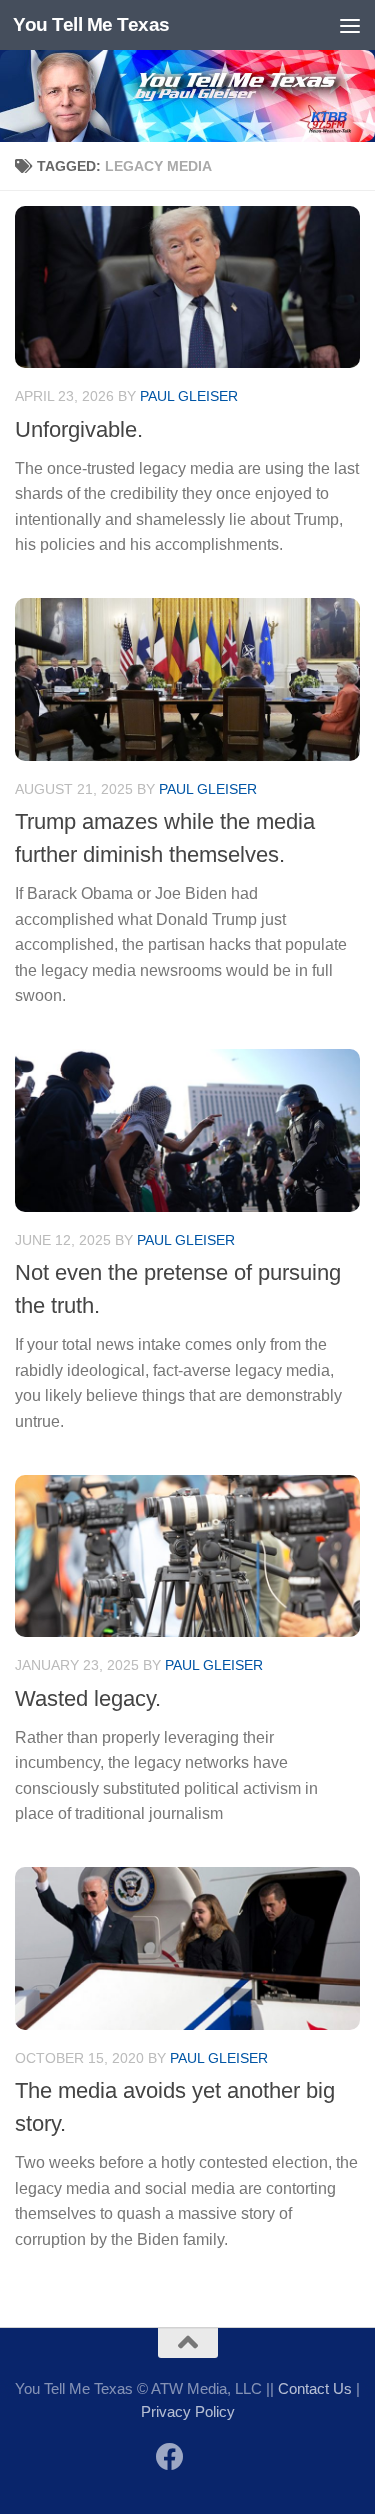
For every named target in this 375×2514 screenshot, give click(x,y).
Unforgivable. (79, 429)
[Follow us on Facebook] (170, 2457)
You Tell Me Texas (91, 24)
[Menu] (350, 25)
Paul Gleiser (189, 396)
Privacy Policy (188, 2411)
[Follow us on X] (206, 2458)
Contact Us (315, 2388)
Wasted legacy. (88, 1698)
